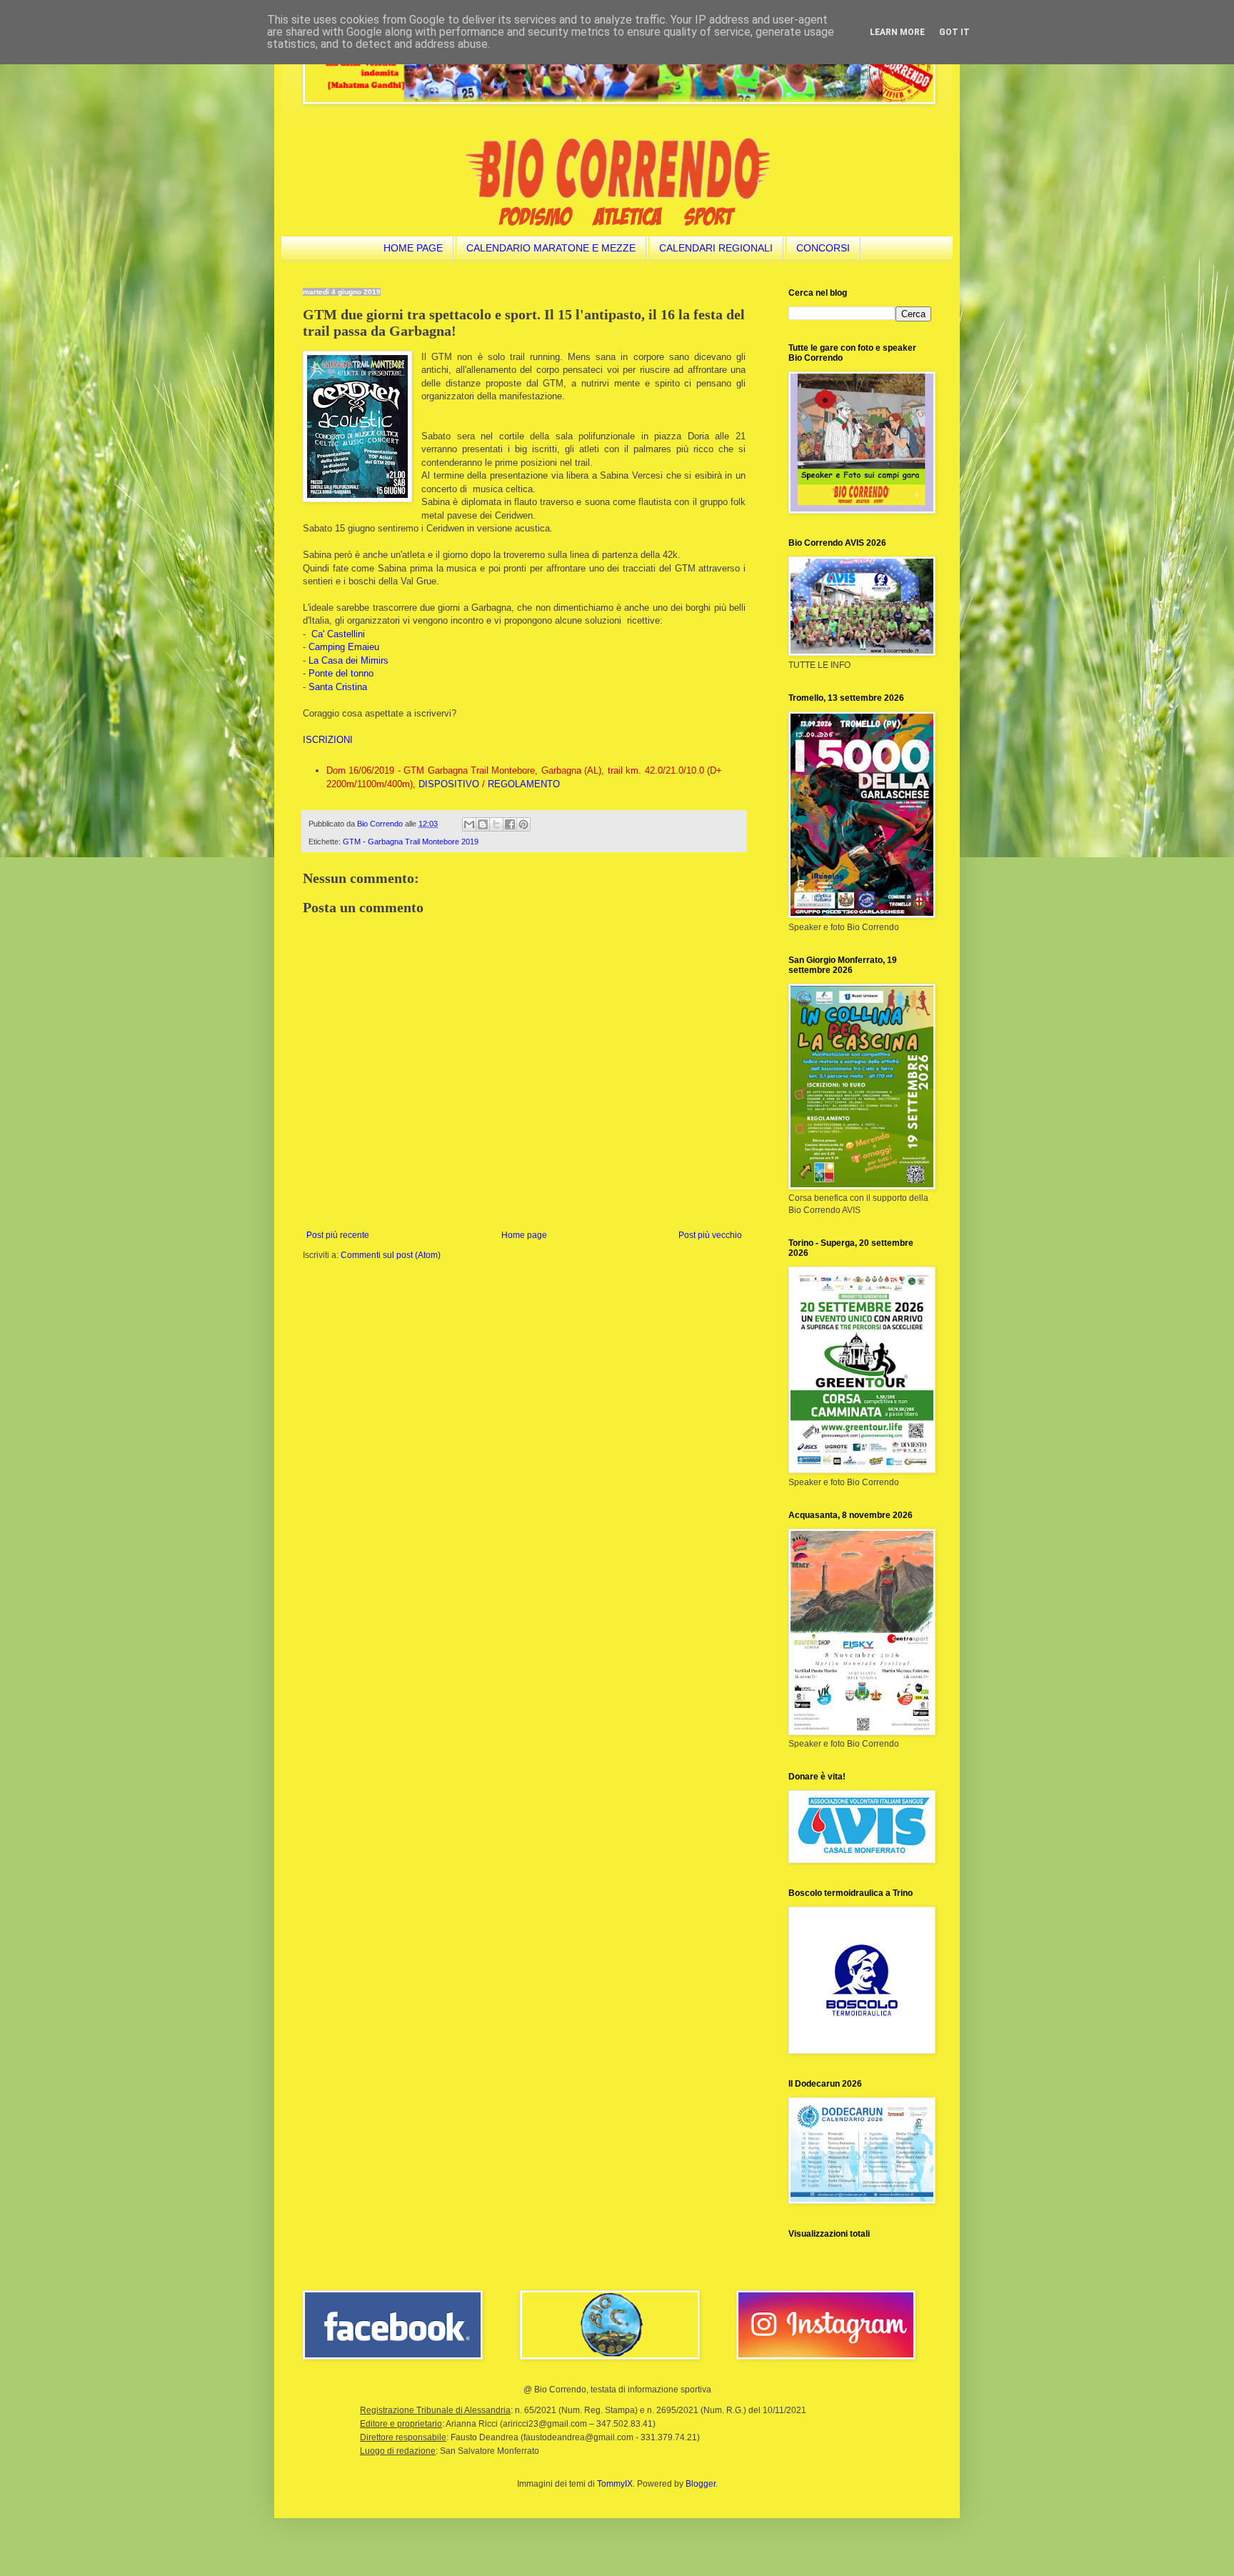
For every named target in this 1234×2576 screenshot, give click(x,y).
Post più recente (338, 1235)
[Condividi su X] (496, 824)
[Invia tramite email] (469, 824)
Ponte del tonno (341, 673)
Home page (524, 1235)
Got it (954, 32)
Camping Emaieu (344, 647)
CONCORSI (823, 248)
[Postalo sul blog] (483, 824)
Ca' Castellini (338, 634)
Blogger (701, 2484)
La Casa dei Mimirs (348, 660)
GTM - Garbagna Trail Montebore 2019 (411, 842)
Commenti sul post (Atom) (391, 1255)
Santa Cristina (338, 687)
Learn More (897, 32)
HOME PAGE (413, 248)
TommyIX (615, 2484)
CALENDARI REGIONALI (716, 248)
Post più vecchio (710, 1235)
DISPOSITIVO (449, 784)
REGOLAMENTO (524, 784)
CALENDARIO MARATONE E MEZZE (551, 248)
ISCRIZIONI (328, 740)
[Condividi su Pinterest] (523, 824)
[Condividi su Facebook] (510, 824)
